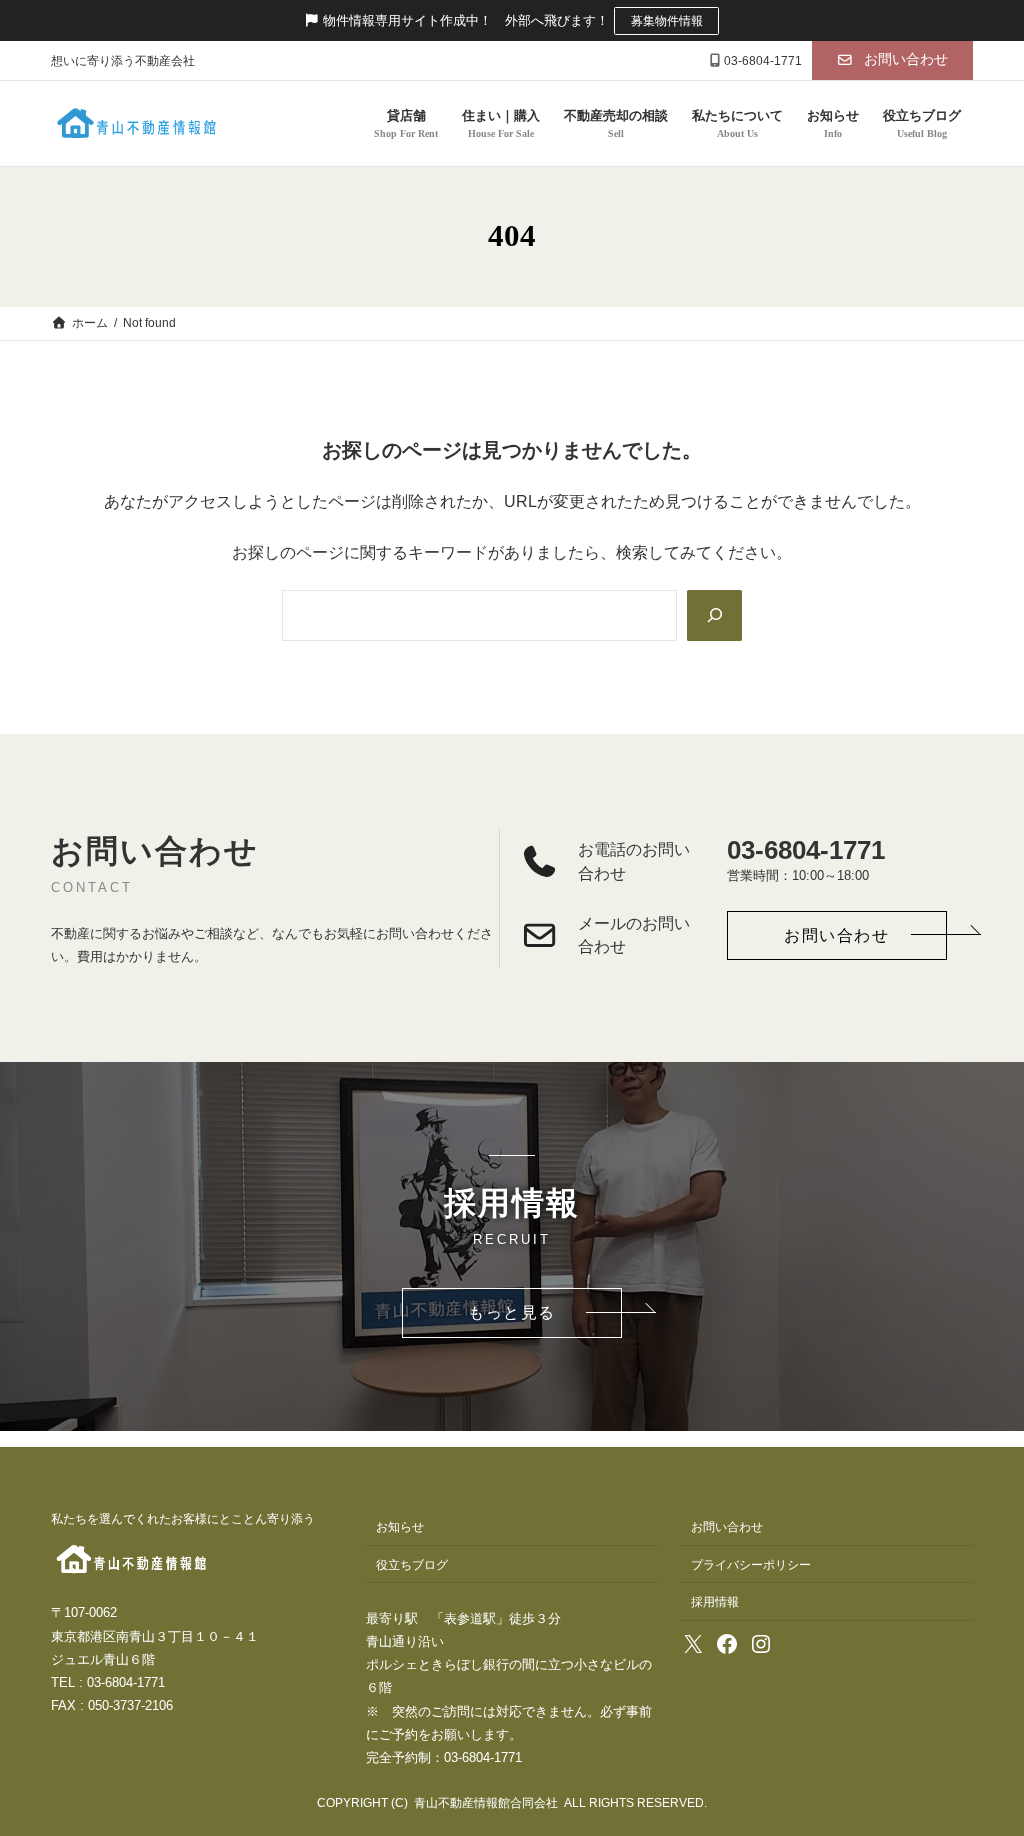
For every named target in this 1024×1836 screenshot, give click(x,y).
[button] (892, 60)
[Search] (714, 615)
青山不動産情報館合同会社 (486, 1803)
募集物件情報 (667, 21)
